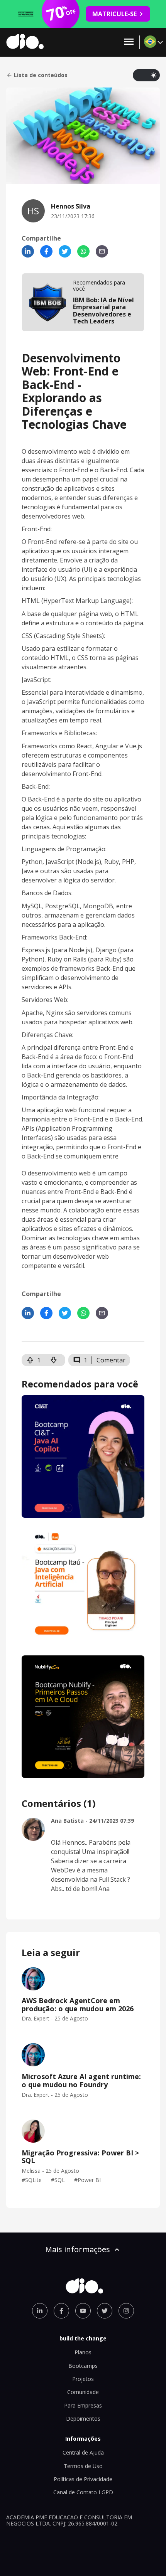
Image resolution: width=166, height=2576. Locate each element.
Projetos (83, 2379)
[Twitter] (65, 251)
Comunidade (83, 2392)
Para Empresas (83, 2405)
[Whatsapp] (83, 251)
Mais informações (78, 2249)
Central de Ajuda (83, 2452)
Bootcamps (83, 2366)
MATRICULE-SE (114, 14)
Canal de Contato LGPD (83, 2492)
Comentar (111, 1360)
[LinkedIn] (28, 251)
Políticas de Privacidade (83, 2479)
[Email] (102, 251)
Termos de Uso (83, 2466)
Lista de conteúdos (41, 75)
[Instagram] (126, 2311)
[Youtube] (83, 2311)
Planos (83, 2352)
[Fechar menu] (129, 42)
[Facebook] (46, 251)
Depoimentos (83, 2419)
